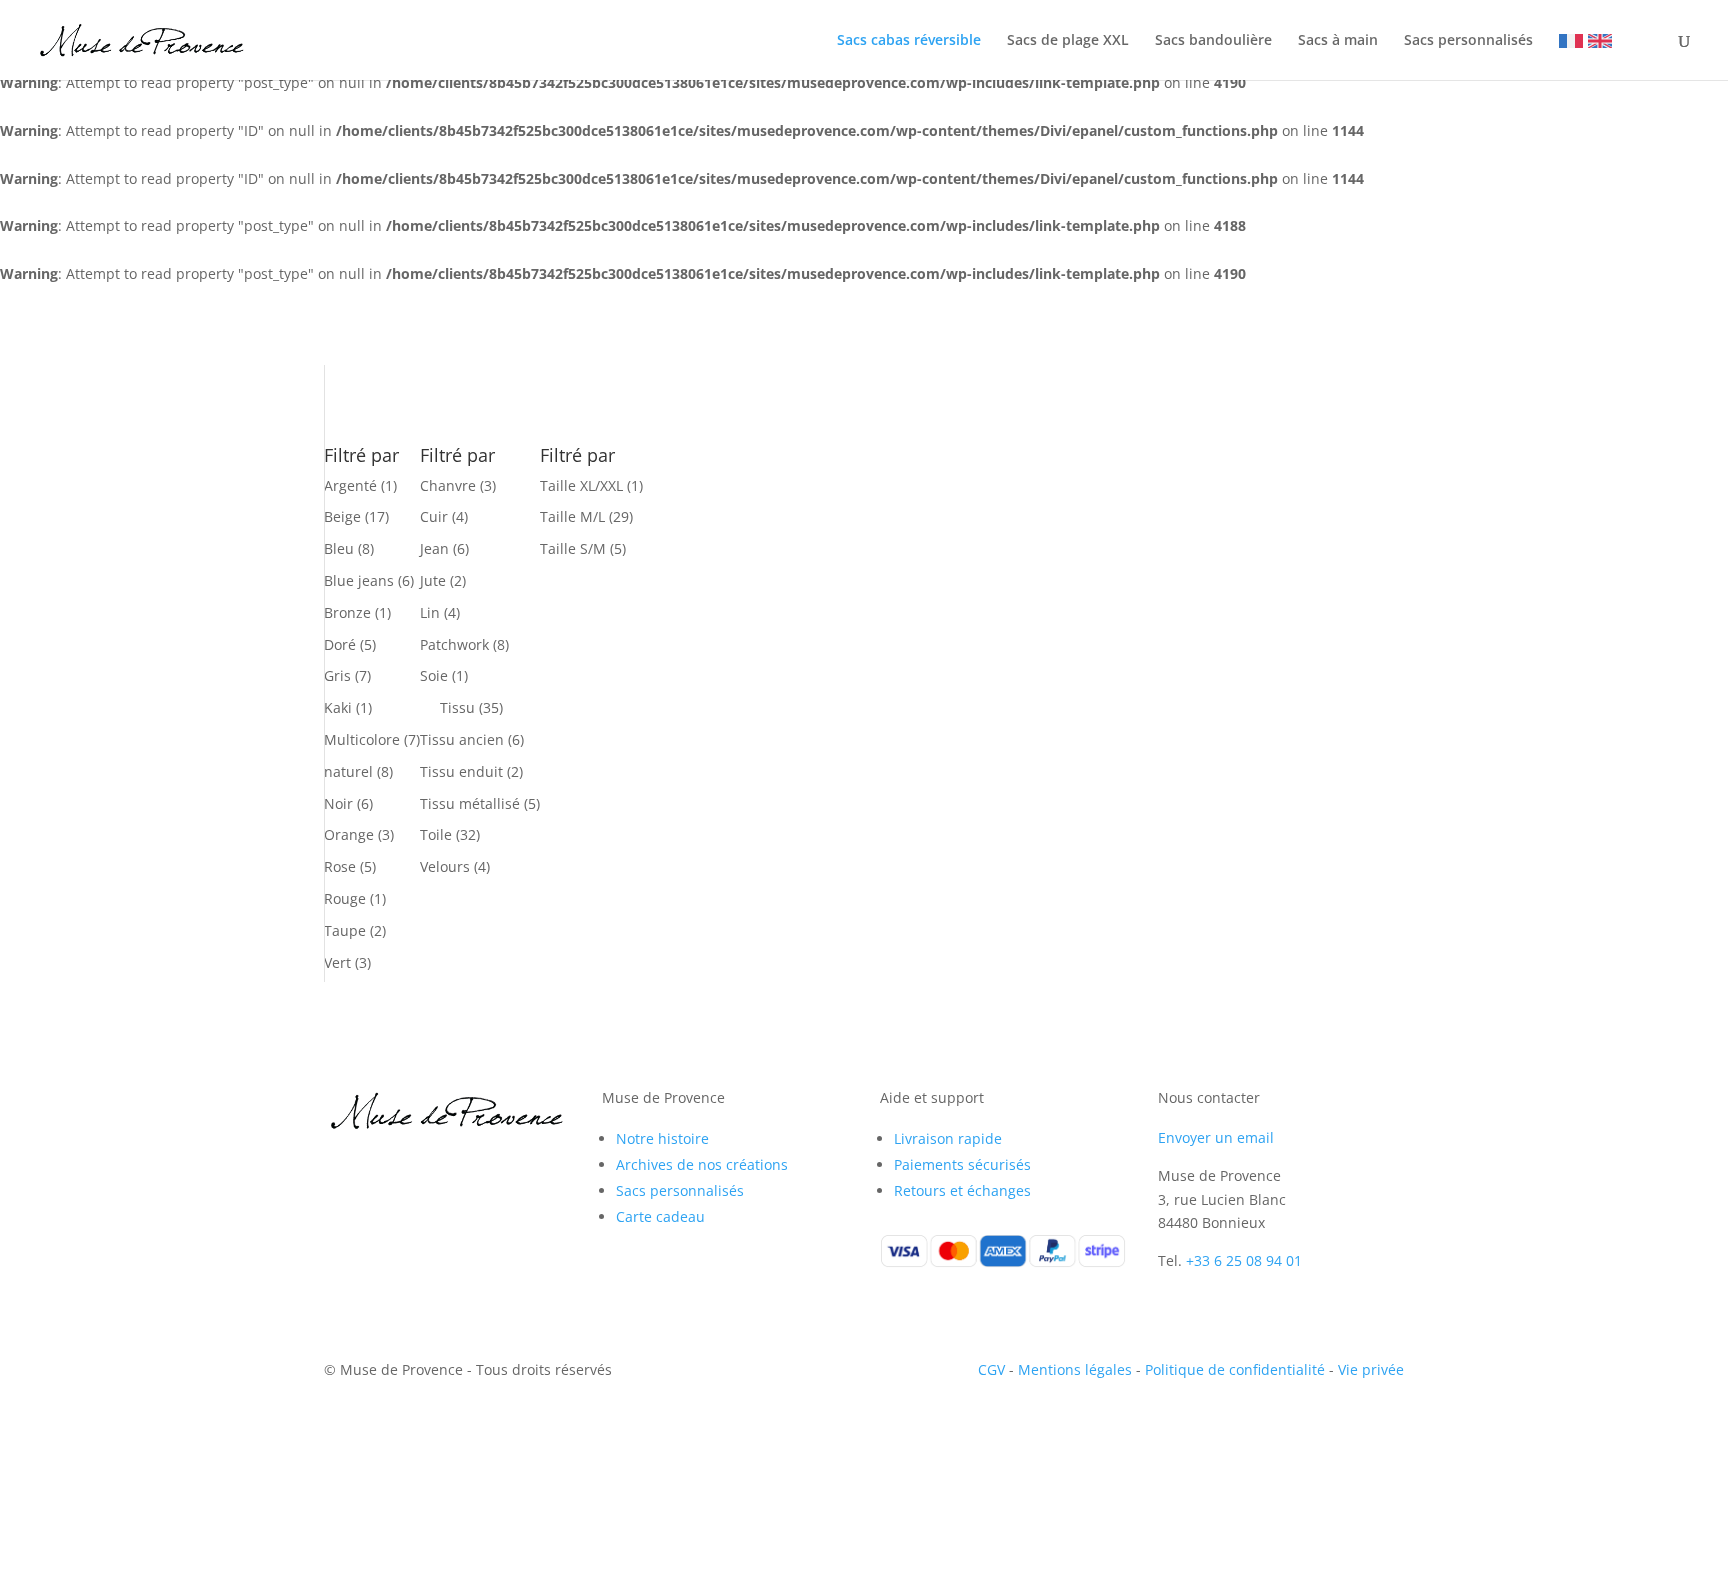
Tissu (457, 707)
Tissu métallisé (470, 803)
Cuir (434, 516)
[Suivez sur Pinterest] (420, 1167)
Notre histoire (662, 1138)
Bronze (347, 612)
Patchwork (454, 644)
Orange (349, 834)
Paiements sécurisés (962, 1164)
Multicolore (362, 739)
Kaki (338, 707)
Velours (445, 866)
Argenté (350, 485)
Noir (338, 803)
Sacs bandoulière (1213, 41)
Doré (340, 644)
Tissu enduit (461, 771)
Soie (434, 675)
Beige (342, 516)
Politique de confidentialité (1235, 1369)
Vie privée (1371, 1369)
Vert (337, 962)
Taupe (345, 930)
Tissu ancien (462, 739)
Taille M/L (572, 516)
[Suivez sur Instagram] (380, 1167)
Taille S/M (573, 548)
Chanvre (448, 485)
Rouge (345, 898)
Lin (430, 612)
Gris (337, 675)
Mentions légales (1075, 1369)
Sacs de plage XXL (1068, 41)
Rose (340, 866)
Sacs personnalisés (1468, 41)
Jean (434, 548)
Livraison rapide (948, 1138)
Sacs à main (1338, 41)
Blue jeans (359, 580)
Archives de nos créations (702, 1164)
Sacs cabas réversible (909, 41)
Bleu (339, 548)
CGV (991, 1369)
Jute (433, 580)
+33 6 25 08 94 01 (1244, 1260)
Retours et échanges (962, 1190)
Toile (436, 834)
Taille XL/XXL (581, 485)
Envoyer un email (1216, 1137)
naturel (348, 771)
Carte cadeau (660, 1216)
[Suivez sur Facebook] (340, 1167)
